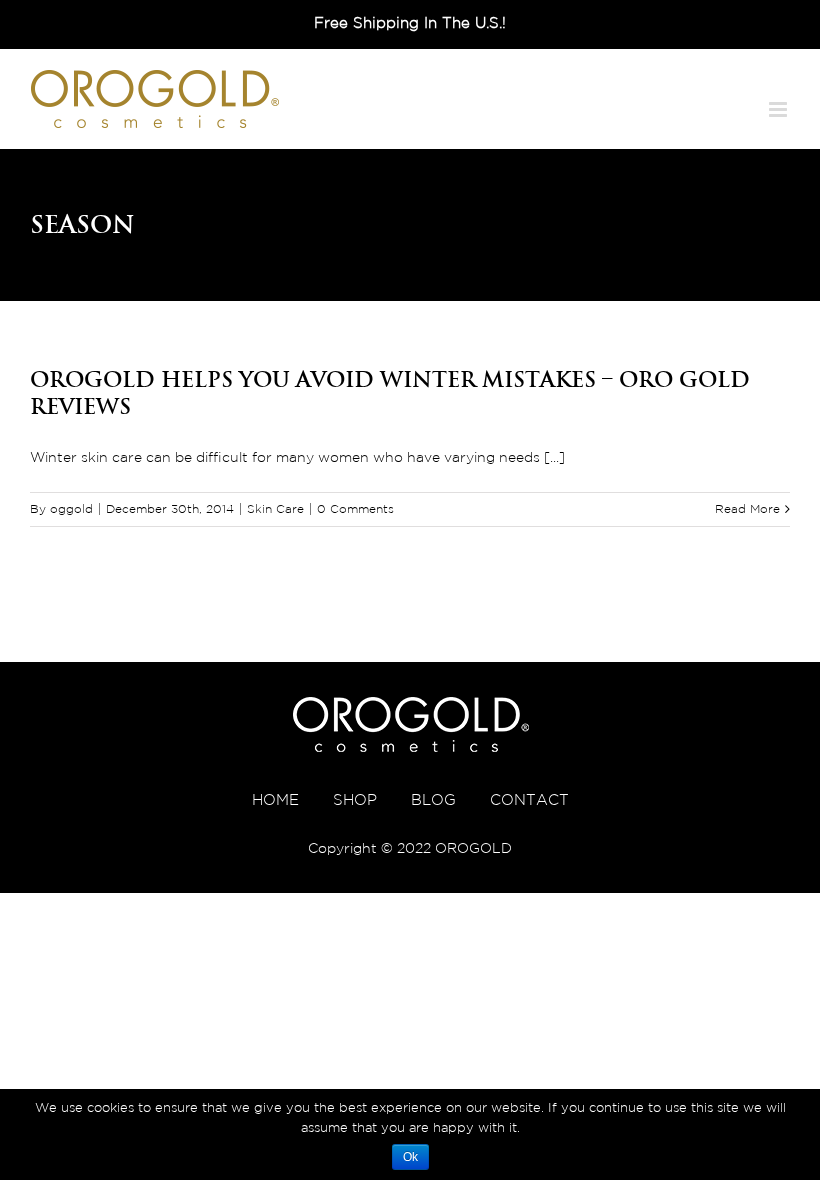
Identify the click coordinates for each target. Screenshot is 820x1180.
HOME (275, 800)
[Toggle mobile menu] (779, 109)
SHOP (355, 800)
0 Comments (355, 509)
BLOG (433, 800)
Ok (410, 1157)
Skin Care (275, 509)
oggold (71, 509)
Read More (747, 509)
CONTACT (529, 800)
